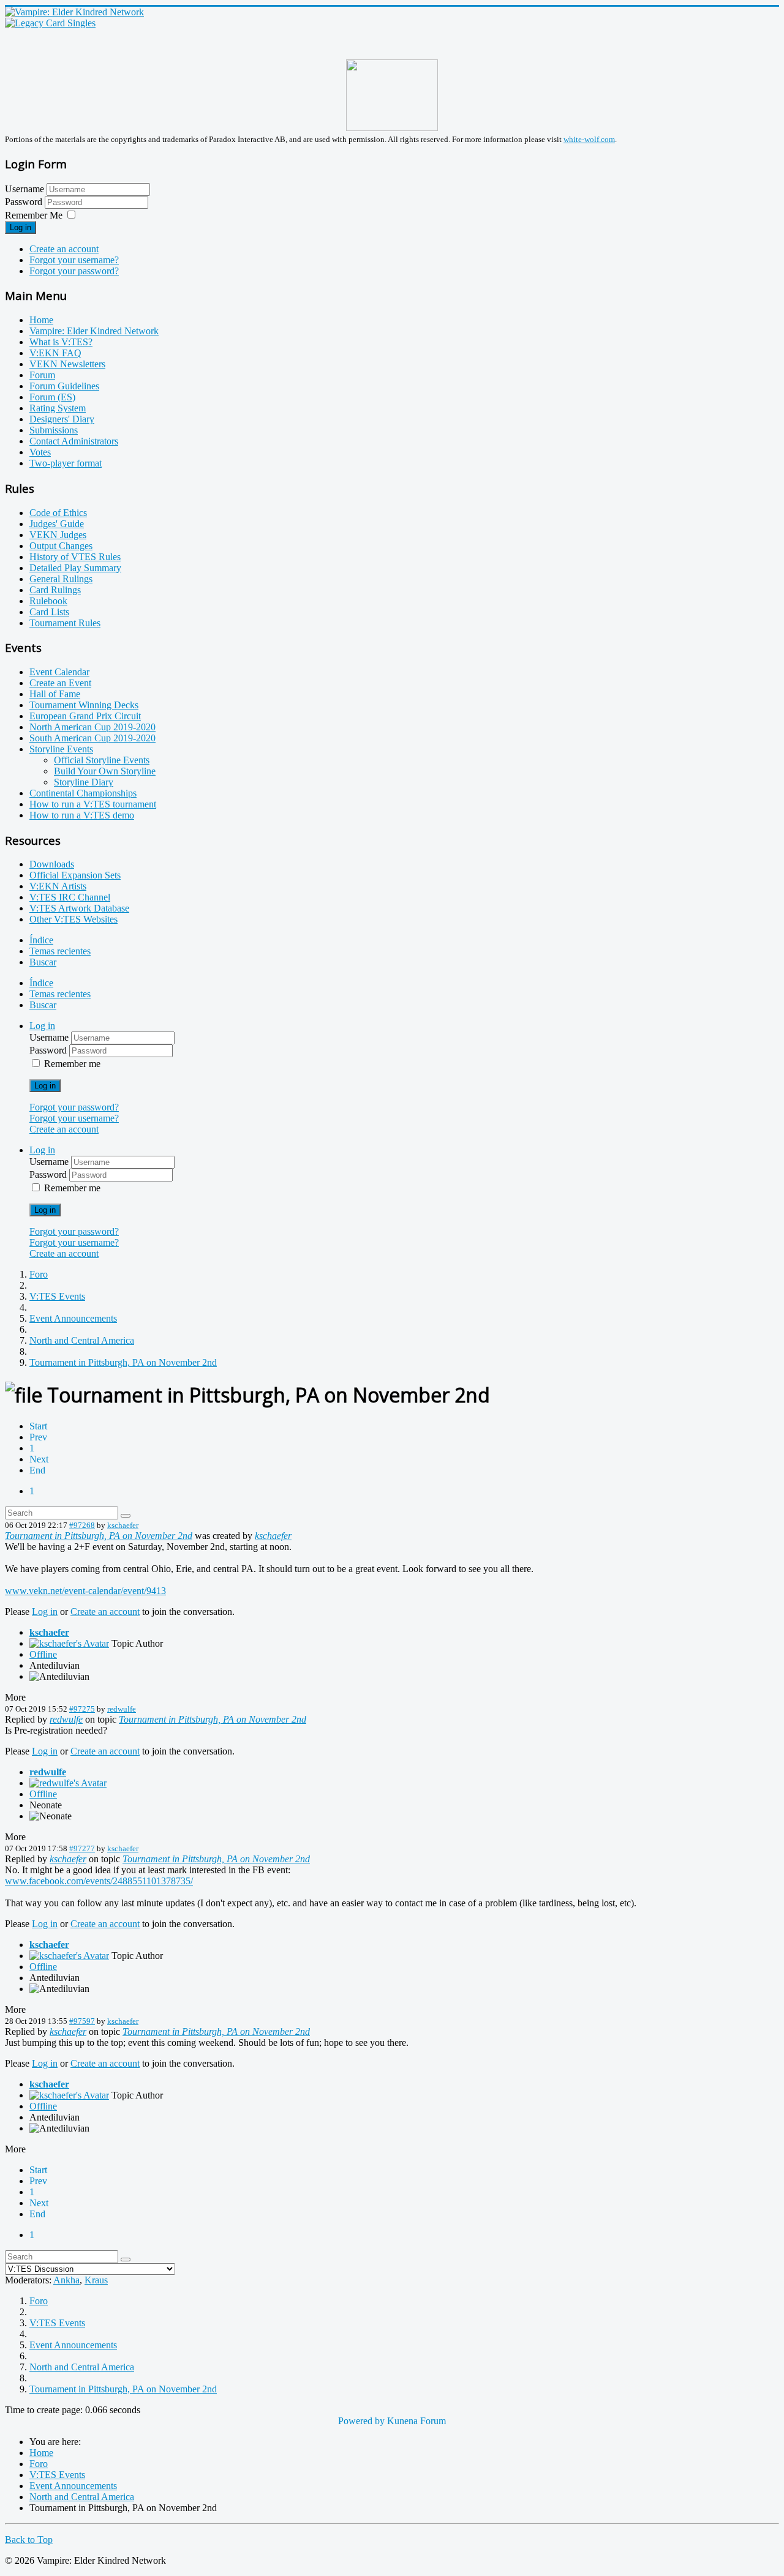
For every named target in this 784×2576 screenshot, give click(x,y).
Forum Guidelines (64, 386)
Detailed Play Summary (75, 568)
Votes (40, 452)
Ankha (66, 2280)
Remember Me (34, 215)
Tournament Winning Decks (84, 705)
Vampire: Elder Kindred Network (94, 331)
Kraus (96, 2280)
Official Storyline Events (102, 760)
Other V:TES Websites (73, 919)
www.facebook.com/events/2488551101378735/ (99, 1881)
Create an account (64, 249)
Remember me (72, 1064)
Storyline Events (61, 749)
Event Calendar (59, 672)
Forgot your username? (74, 260)
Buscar (43, 962)
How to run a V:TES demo (82, 815)
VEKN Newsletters (67, 364)
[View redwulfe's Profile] (68, 1783)
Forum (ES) (52, 397)
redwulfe (122, 1709)
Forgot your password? (74, 271)
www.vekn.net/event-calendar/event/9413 (85, 1591)
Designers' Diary (62, 419)
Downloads (52, 864)
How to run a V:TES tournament (93, 804)
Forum (42, 375)
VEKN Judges (58, 535)
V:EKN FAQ (55, 353)
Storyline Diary (84, 782)
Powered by (361, 2421)
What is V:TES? (61, 342)
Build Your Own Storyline (105, 771)
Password (25, 202)
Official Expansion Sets (75, 875)
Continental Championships (83, 793)
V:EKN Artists (58, 886)
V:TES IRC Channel (70, 897)
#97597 (82, 2021)
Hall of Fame (55, 694)
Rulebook (48, 601)
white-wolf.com (589, 139)
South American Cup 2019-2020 (92, 738)
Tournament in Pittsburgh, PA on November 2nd (99, 1536)
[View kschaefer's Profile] (69, 1643)
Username (24, 189)
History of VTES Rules (75, 557)
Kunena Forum (417, 2421)
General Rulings (61, 579)
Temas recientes (60, 951)
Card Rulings (55, 590)
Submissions (54, 430)
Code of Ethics (58, 513)
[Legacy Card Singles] (50, 23)
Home (41, 320)
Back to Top (29, 2540)
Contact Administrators (74, 441)
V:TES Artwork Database (79, 908)
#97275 (82, 1709)
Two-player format (66, 463)
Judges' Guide (57, 524)
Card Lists (49, 612)
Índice (41, 940)
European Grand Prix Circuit (85, 716)
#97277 (82, 1848)
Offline (43, 1654)
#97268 (82, 1525)
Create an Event (60, 683)
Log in (21, 227)
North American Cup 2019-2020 (92, 727)
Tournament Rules (65, 623)
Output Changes (61, 546)
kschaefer (123, 1525)
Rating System (58, 408)
